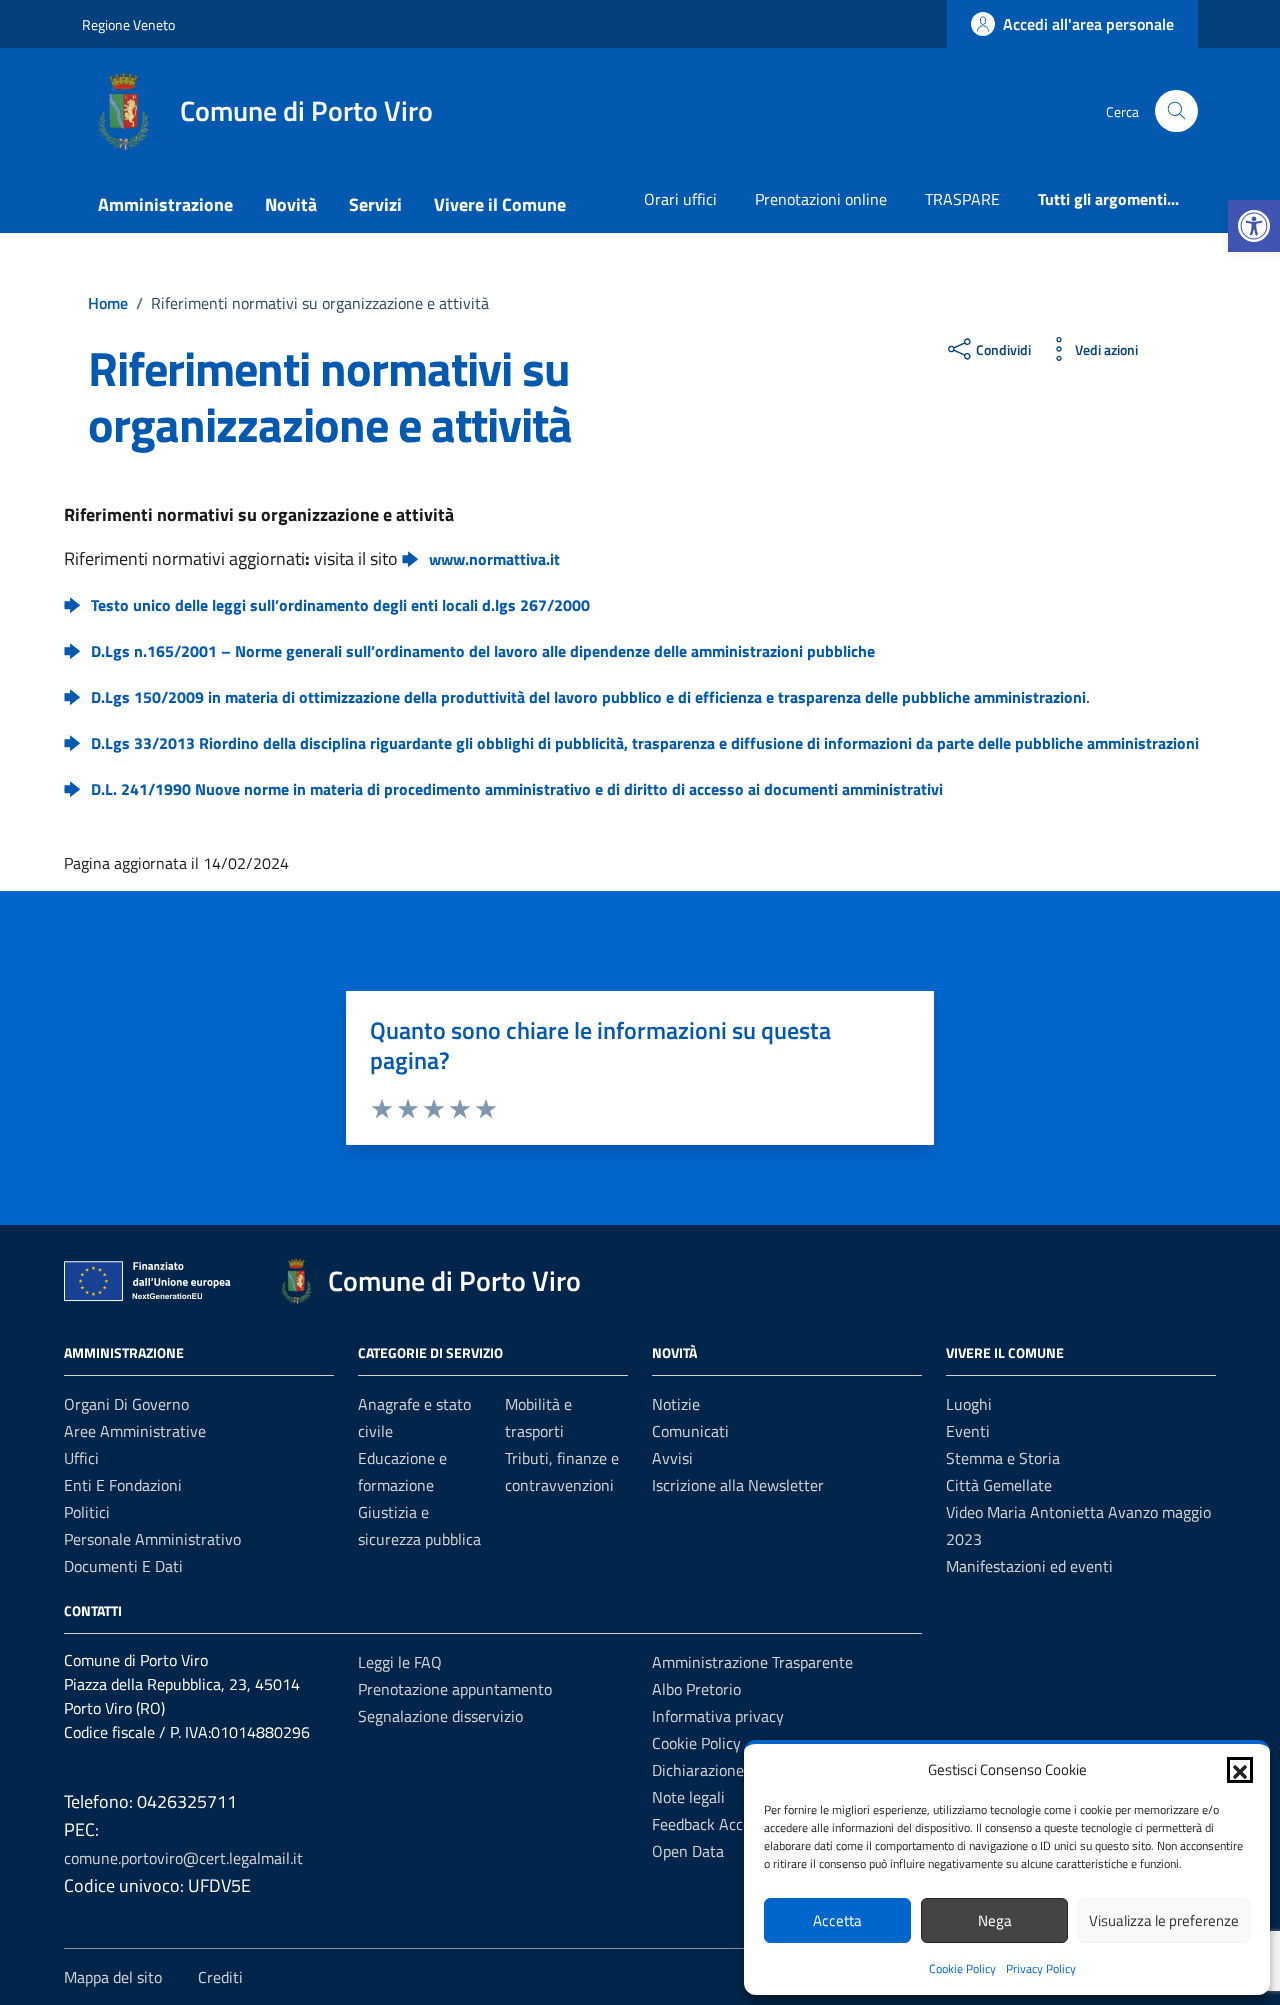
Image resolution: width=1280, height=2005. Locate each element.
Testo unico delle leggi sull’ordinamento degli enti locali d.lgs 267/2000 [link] (340, 605)
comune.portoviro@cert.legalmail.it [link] (183, 1858)
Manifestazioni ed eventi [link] (1029, 1566)
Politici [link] (87, 1512)
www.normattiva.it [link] (494, 559)
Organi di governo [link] (126, 1404)
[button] (1240, 1770)
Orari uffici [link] (680, 199)
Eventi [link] (968, 1431)
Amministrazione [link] (165, 204)
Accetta (837, 1920)
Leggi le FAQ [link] (400, 1662)
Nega (995, 1920)
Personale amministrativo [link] (152, 1539)
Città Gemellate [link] (999, 1485)
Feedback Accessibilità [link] (727, 1824)
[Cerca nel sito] (1176, 111)
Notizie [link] (676, 1404)
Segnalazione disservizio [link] (440, 1716)
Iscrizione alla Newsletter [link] (738, 1485)
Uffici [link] (81, 1458)
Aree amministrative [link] (135, 1431)
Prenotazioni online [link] (821, 199)
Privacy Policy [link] (1041, 1968)
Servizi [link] (375, 204)
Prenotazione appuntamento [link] (455, 1689)
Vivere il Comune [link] (500, 204)
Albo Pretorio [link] (696, 1689)
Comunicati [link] (690, 1431)
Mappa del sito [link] (113, 1977)
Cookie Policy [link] (962, 1968)
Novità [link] (291, 204)
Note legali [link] (688, 1797)
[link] (1254, 226)
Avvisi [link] (672, 1458)
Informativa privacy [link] (718, 1716)
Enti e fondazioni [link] (123, 1485)
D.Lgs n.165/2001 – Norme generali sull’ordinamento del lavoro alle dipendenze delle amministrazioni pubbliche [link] (483, 651)
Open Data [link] (688, 1851)
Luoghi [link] (969, 1404)
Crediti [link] (220, 1977)
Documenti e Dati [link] (123, 1566)
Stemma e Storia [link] (1003, 1458)
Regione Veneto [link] (128, 24)
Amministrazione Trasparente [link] (752, 1662)
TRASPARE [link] (962, 199)
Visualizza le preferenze (1164, 1920)
